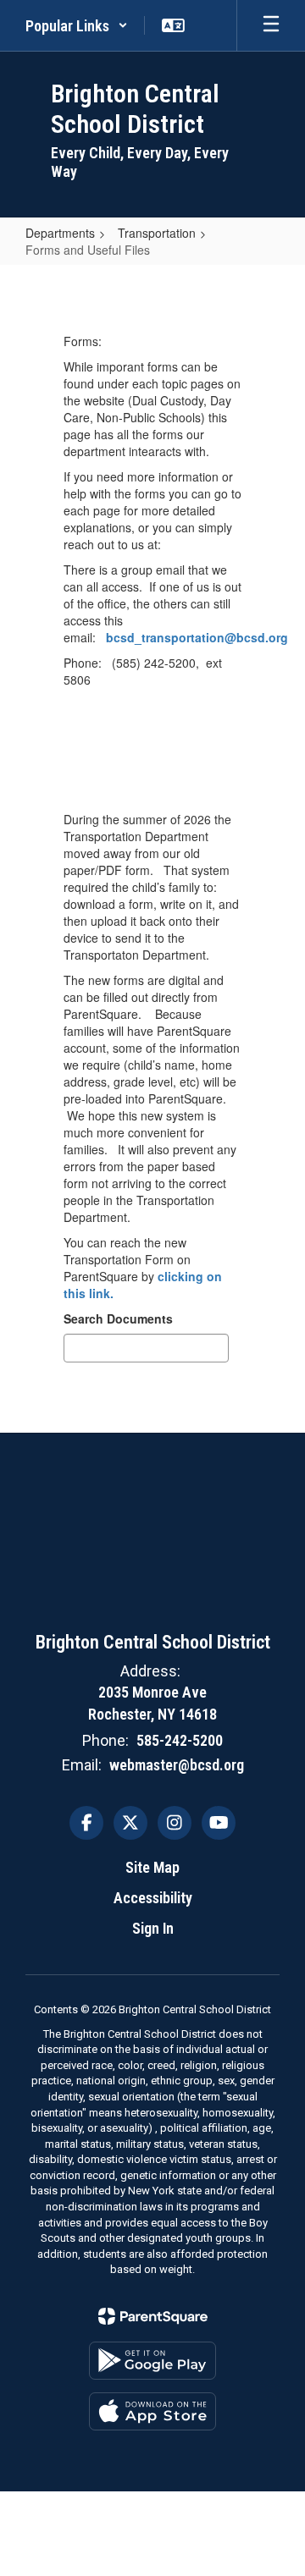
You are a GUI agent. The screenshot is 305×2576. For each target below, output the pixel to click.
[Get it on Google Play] (152, 2361)
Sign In (153, 1928)
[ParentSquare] (153, 2316)
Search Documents (118, 1318)
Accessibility (153, 1898)
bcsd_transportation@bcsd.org (197, 637)
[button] (77, 25)
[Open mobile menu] (271, 25)
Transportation (157, 233)
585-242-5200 (180, 1740)
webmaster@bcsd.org (177, 1765)
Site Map (152, 1867)
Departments (60, 233)
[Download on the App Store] (152, 2411)
